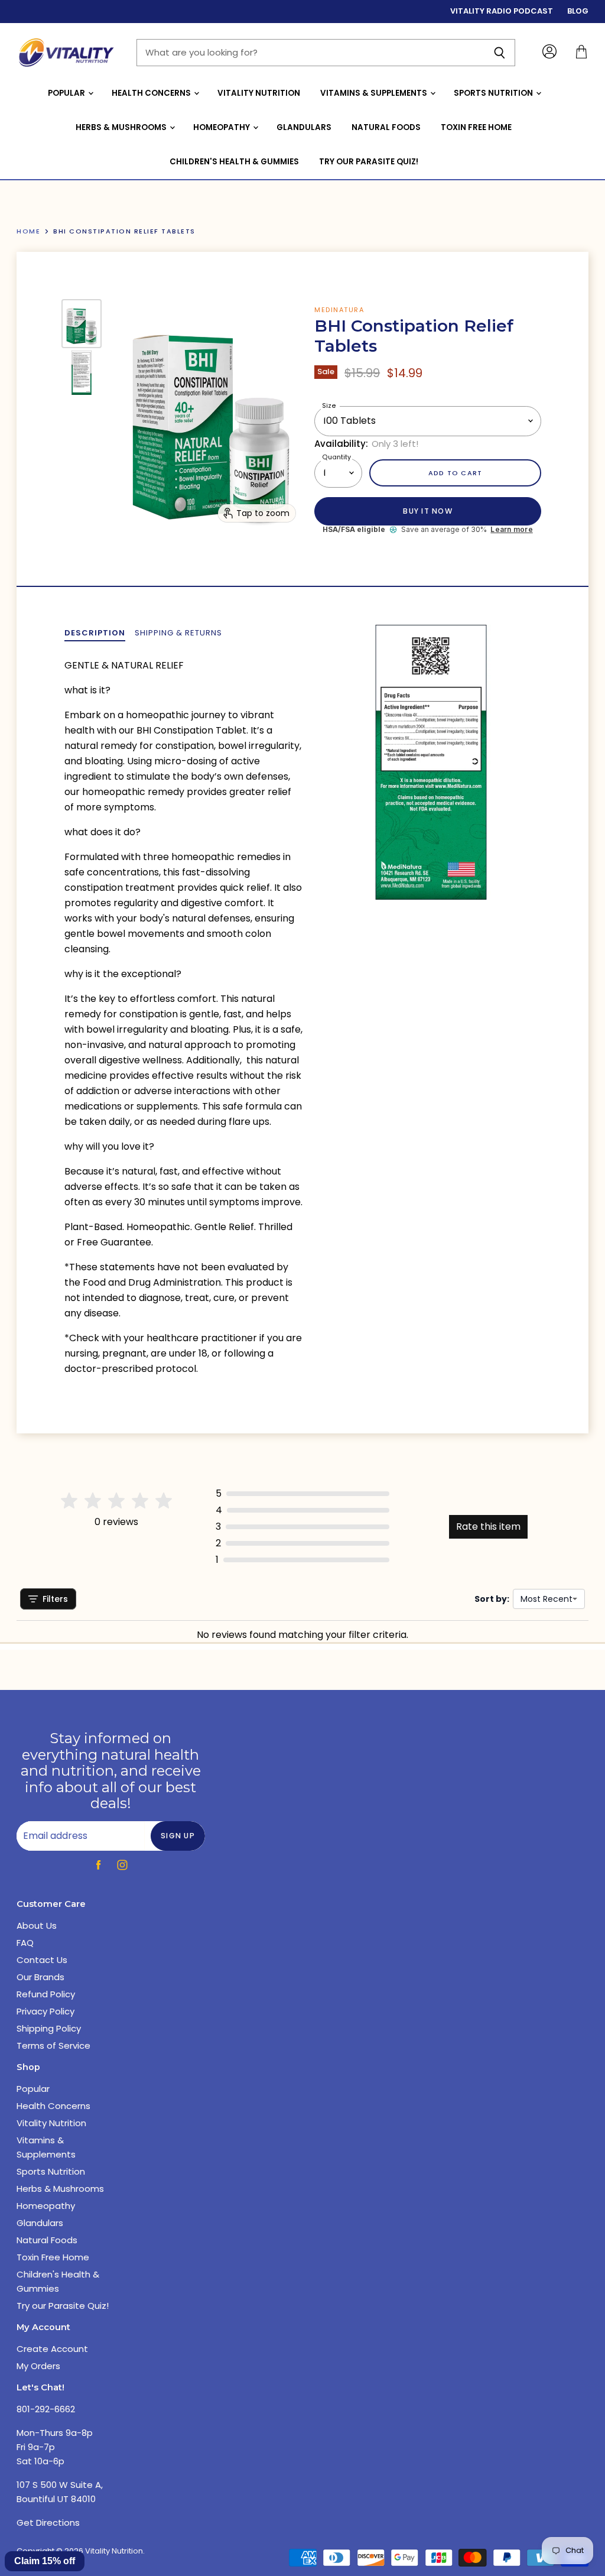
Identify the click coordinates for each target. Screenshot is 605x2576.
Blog (578, 12)
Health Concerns (152, 93)
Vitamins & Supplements (375, 93)
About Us (37, 1925)
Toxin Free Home (476, 127)
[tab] (95, 633)
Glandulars (304, 127)
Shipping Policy (49, 2028)
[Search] (500, 53)
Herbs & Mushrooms (122, 127)
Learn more (511, 530)
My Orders (38, 2366)
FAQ (25, 1943)
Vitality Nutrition (259, 93)
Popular (67, 93)
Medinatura (339, 310)
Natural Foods (386, 127)
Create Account (52, 2349)
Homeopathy (222, 127)
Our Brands (40, 1977)
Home (28, 231)
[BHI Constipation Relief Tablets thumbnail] (82, 324)
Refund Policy (46, 1994)
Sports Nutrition (494, 93)
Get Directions (48, 2523)
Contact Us (42, 1960)
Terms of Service (53, 2045)
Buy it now (427, 511)
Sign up (178, 1836)
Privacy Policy (45, 2011)
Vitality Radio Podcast (502, 12)
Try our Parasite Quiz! (369, 162)
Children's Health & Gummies (234, 162)
